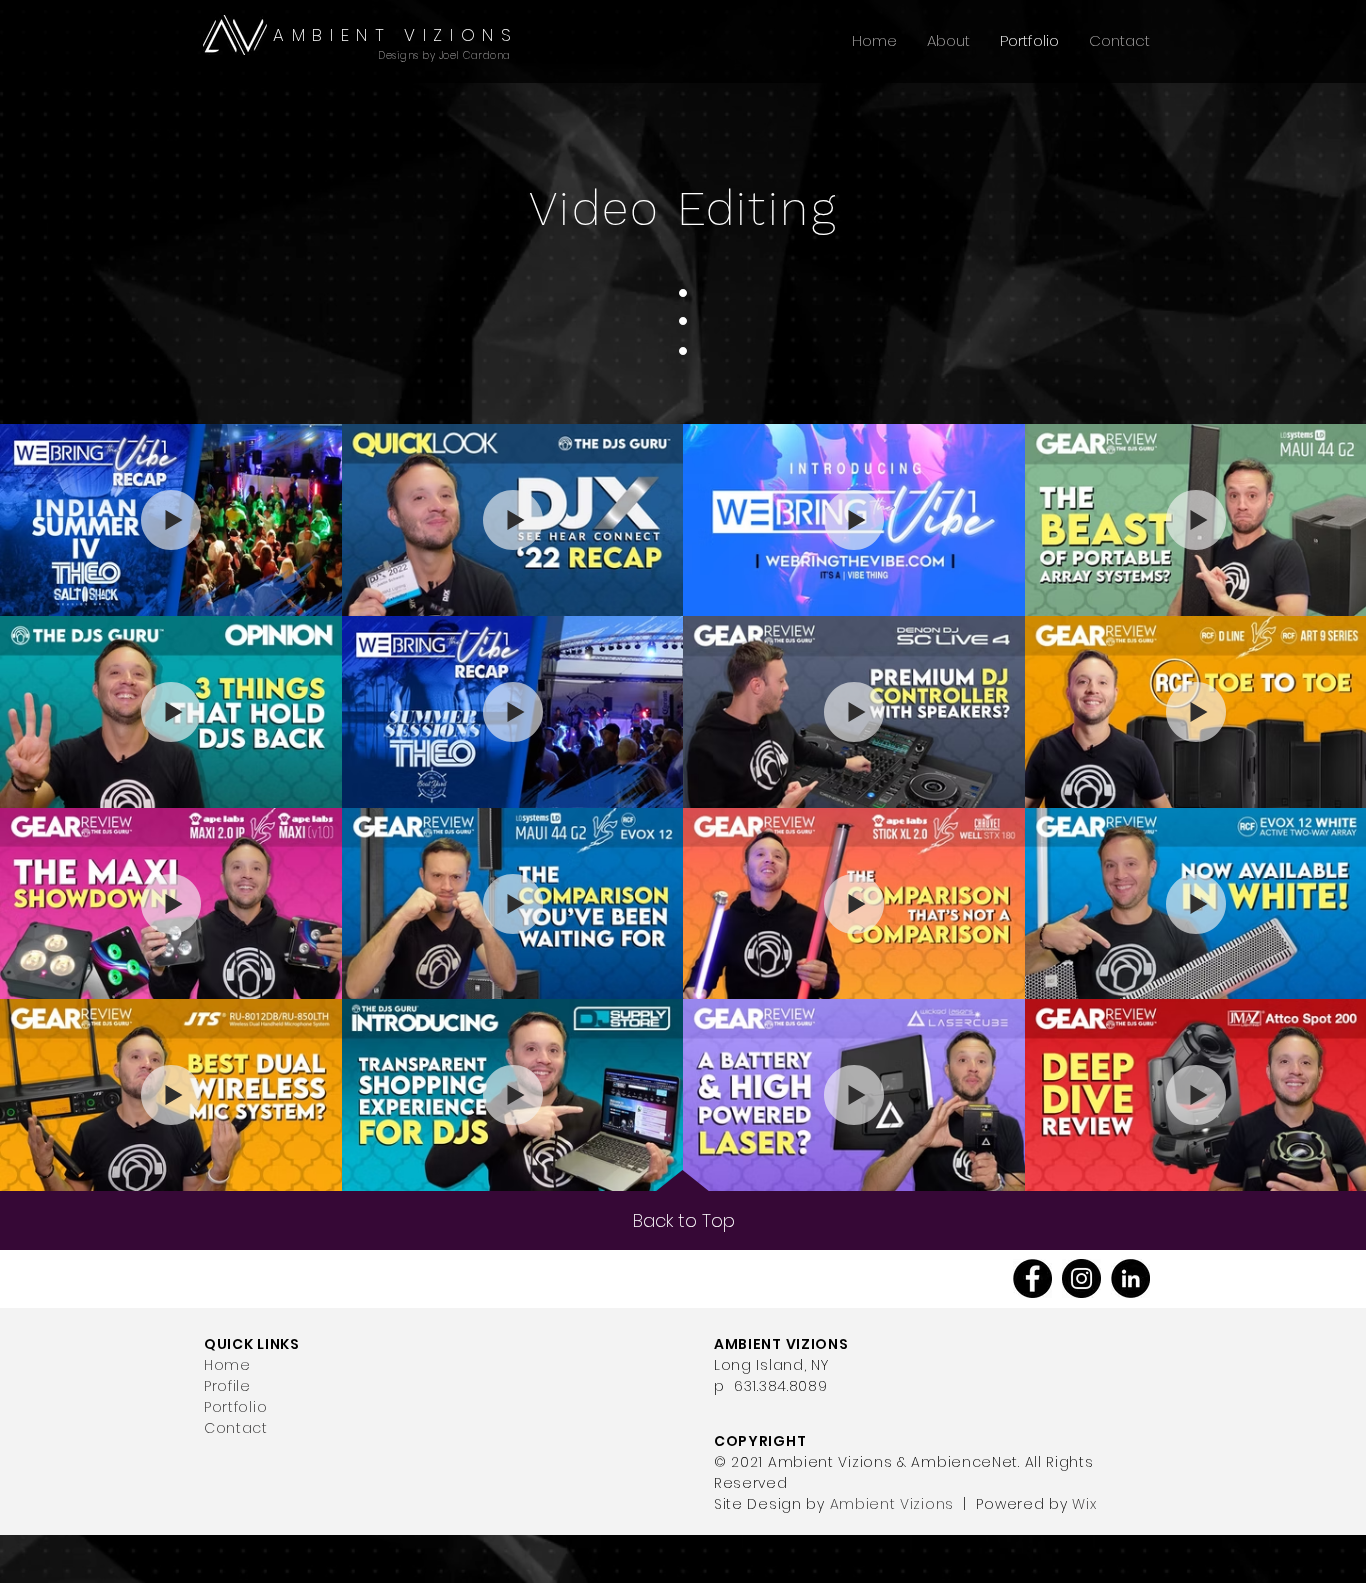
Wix (1084, 1504)
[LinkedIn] (1130, 1278)
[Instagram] (1081, 1278)
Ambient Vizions (892, 1504)
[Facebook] (1032, 1278)
